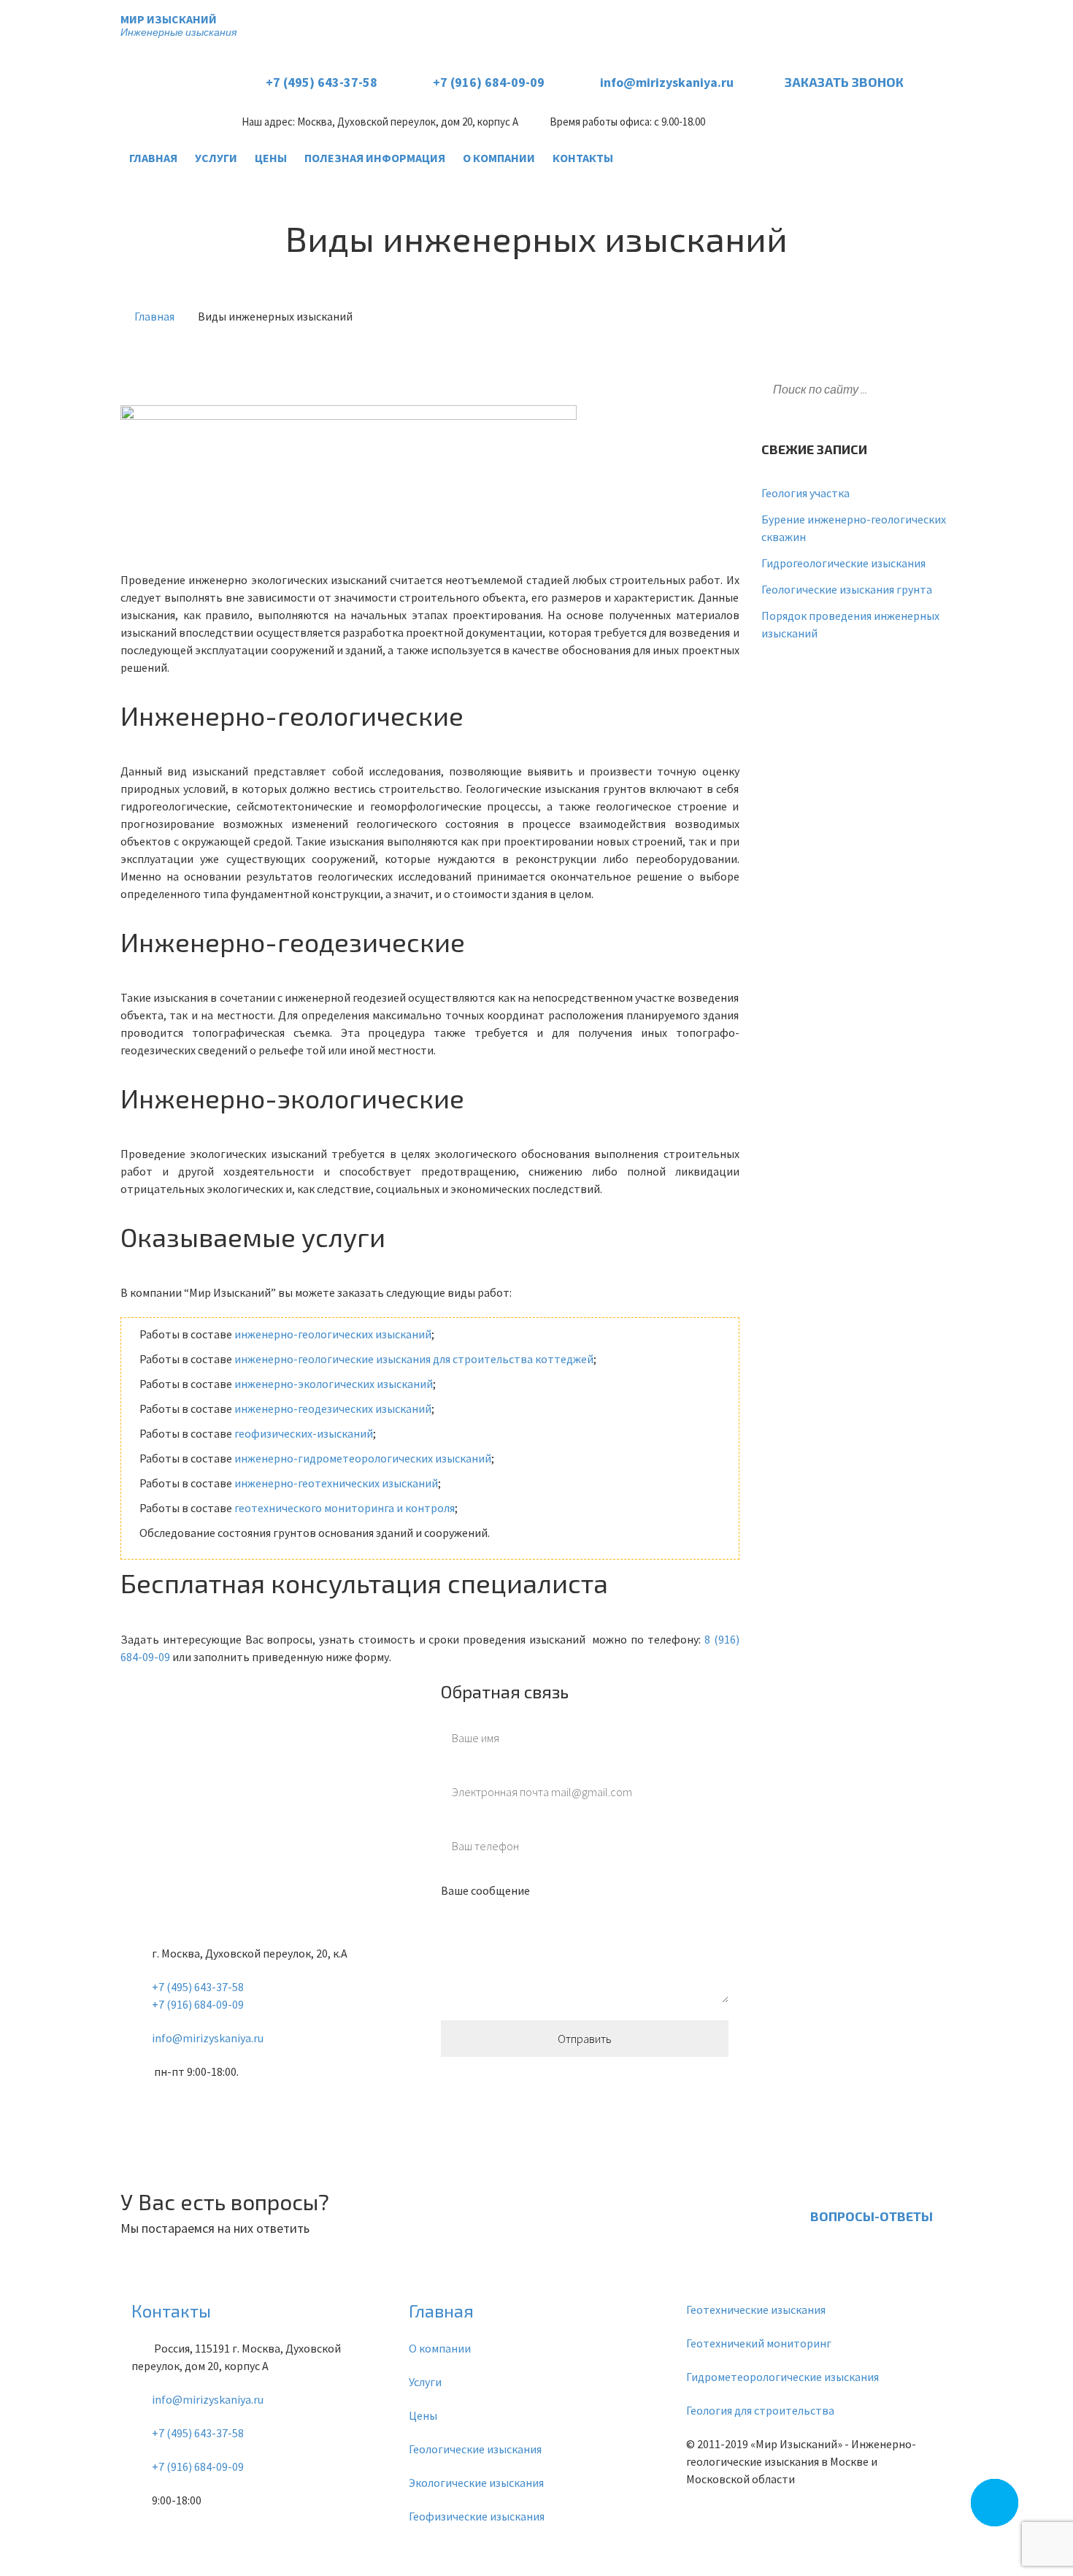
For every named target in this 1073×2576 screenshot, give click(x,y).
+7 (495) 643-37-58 (322, 82)
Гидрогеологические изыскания (843, 563)
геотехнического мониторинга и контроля (345, 1508)
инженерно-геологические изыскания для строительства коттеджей (414, 1359)
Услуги (216, 158)
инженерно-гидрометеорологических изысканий (363, 1458)
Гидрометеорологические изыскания (782, 2377)
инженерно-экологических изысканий (334, 1384)
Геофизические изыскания (477, 2516)
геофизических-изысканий (304, 1433)
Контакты (583, 158)
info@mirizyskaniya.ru (667, 82)
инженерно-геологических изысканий (333, 1334)
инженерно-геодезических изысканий (333, 1408)
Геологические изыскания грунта (847, 589)
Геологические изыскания (475, 2449)
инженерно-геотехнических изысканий (336, 1483)
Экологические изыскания (476, 2483)
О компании (499, 158)
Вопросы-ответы (872, 2216)
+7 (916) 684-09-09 (489, 82)
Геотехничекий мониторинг (759, 2343)
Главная (153, 158)
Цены (271, 158)
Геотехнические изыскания (756, 2309)
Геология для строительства (760, 2410)
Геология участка (805, 493)
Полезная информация (375, 158)
